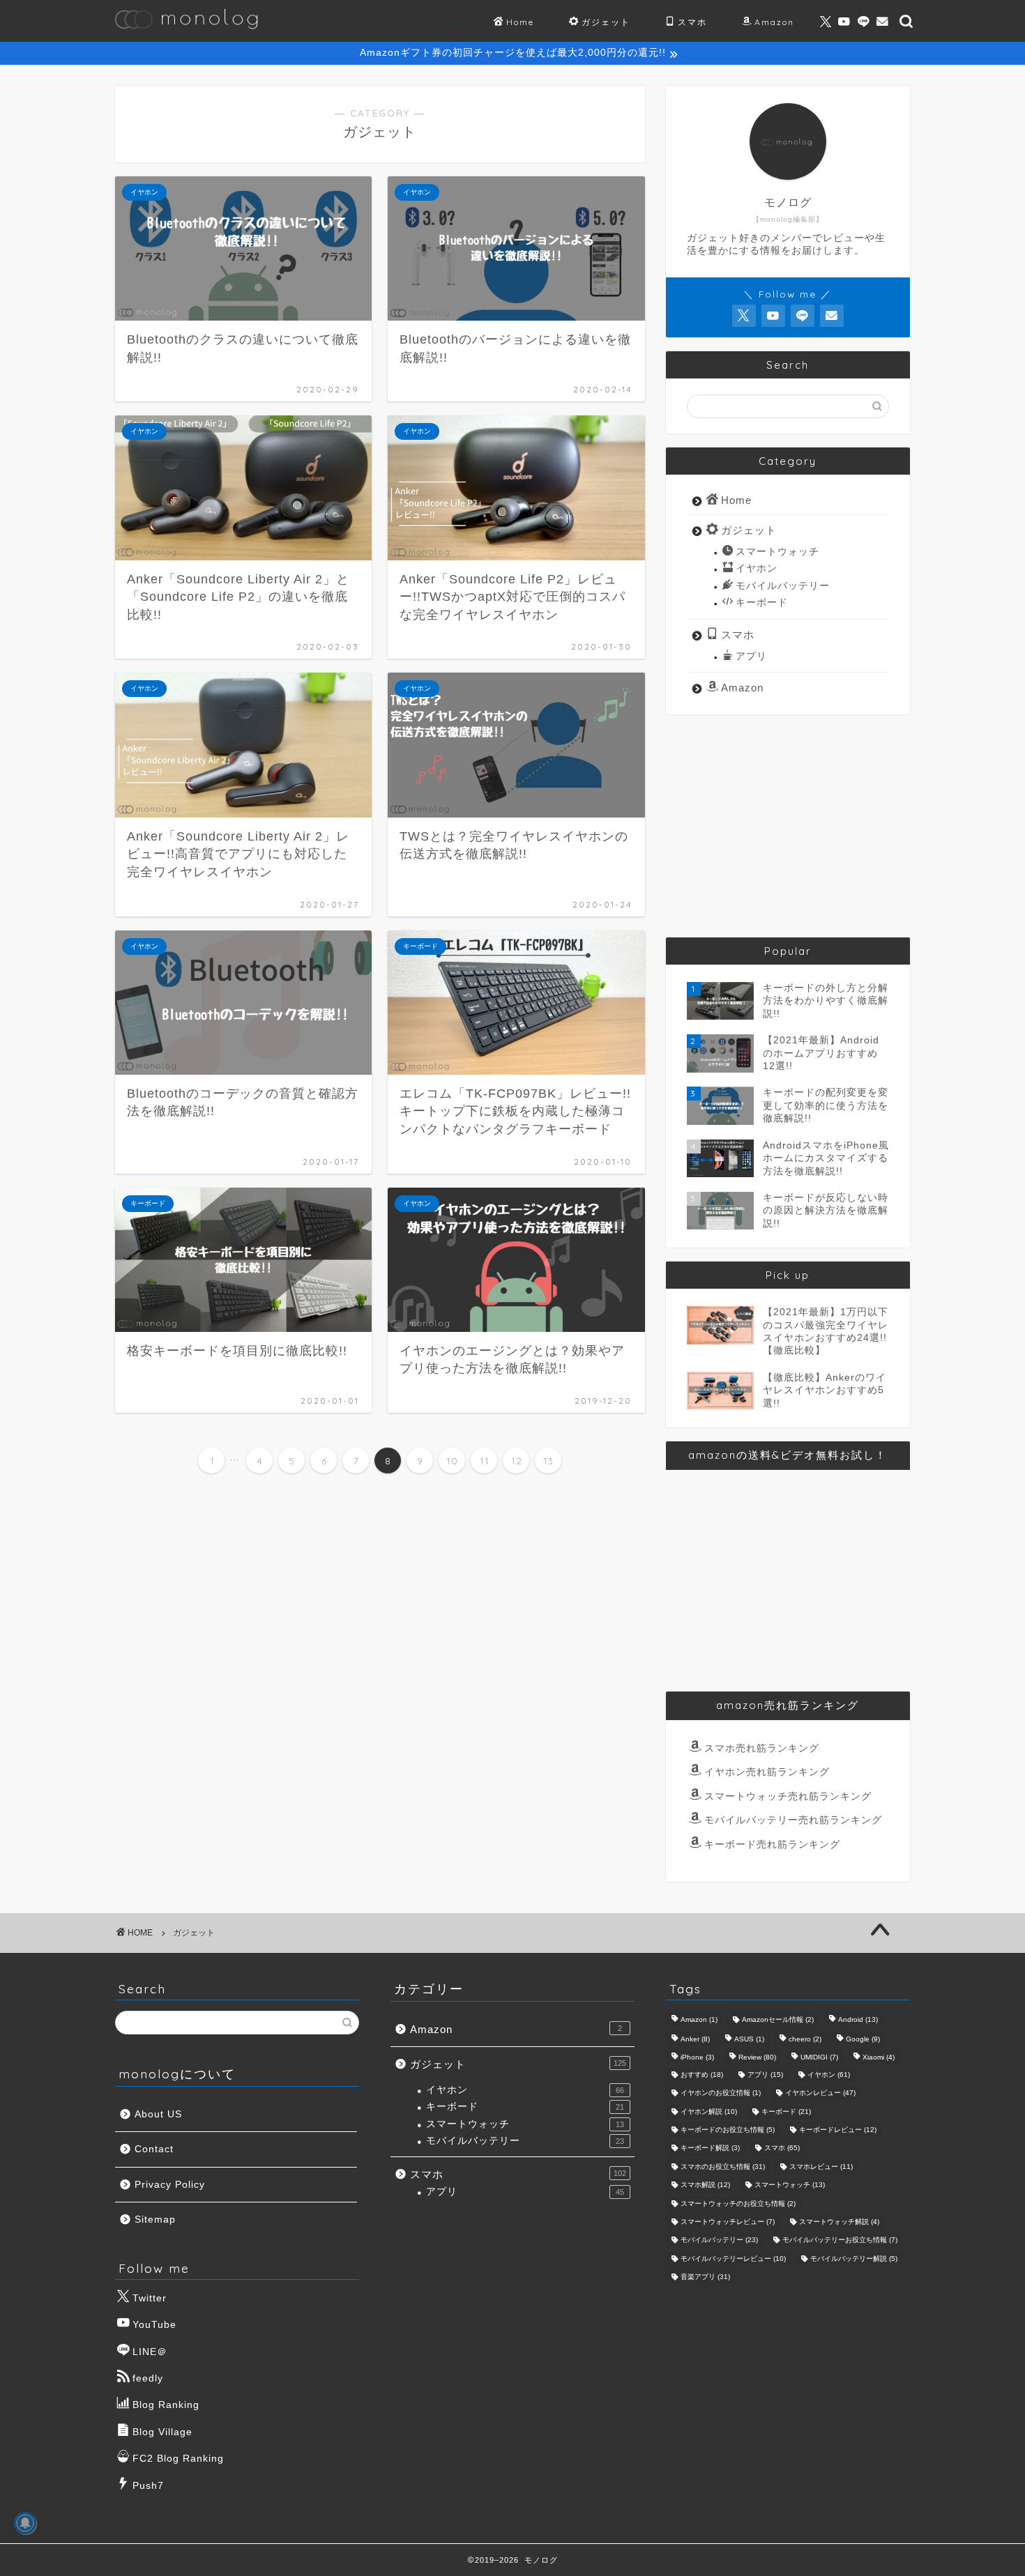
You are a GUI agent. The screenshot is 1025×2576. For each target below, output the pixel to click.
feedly (148, 2378)
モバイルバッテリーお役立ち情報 (840, 2240)
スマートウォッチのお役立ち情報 (738, 2203)
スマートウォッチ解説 (839, 2222)
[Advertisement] (788, 826)
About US (158, 2114)
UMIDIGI (819, 2058)
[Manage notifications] (25, 2523)
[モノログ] (187, 36)
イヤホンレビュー (820, 2093)
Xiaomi (879, 2058)
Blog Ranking (166, 2405)
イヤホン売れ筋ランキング (767, 1772)
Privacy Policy (170, 2185)
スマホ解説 (705, 2185)
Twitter (150, 2298)
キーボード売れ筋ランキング (772, 1845)
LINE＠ (150, 2352)
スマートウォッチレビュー (728, 2222)
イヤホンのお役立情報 (721, 2093)
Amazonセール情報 (778, 2019)
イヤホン (757, 568)
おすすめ (702, 2075)
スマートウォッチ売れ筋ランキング (788, 1796)
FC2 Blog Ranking (178, 2459)
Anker (695, 2039)
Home (520, 22)
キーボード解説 (710, 2148)
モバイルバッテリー (783, 586)
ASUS (749, 2039)
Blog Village (162, 2432)
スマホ (692, 22)
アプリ (751, 656)
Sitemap (155, 2219)
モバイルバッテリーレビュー (733, 2259)
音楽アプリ (705, 2277)
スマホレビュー (821, 2167)
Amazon (774, 22)
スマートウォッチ (777, 552)
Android (858, 2019)
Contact (154, 2149)
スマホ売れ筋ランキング (762, 1748)
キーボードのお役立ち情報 (728, 2130)
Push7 (148, 2486)
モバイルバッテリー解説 (854, 2259)
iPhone (697, 2058)
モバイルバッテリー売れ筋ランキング (793, 1820)
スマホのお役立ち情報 (723, 2167)
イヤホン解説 (709, 2111)
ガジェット (606, 22)
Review (757, 2058)
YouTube (154, 2325)
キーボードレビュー (838, 2130)
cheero (805, 2039)
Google (863, 2039)
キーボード (762, 603)
